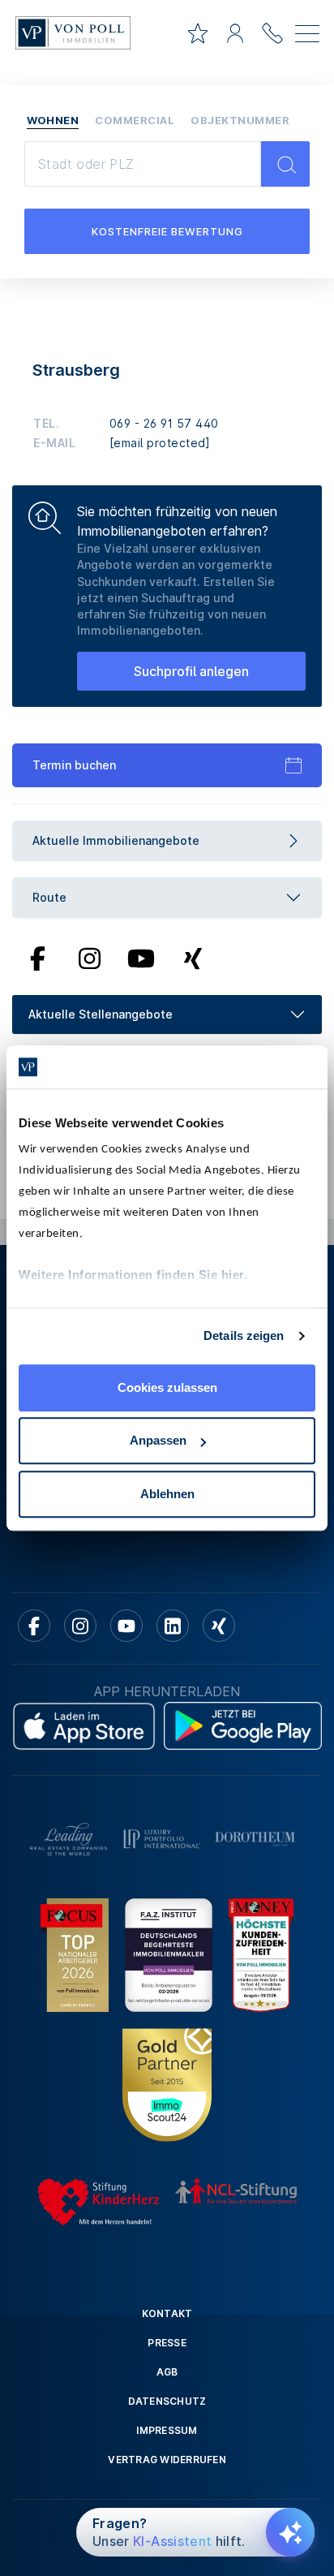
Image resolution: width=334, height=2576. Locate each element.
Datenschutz (167, 2401)
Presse (167, 2343)
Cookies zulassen (167, 1387)
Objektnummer (240, 120)
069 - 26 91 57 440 (164, 423)
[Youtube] (141, 958)
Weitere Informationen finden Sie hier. (133, 1275)
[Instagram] (89, 958)
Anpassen (158, 1440)
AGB (167, 2372)
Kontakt (167, 2313)
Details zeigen (244, 1335)
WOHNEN (53, 120)
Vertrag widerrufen (167, 2460)
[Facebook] (38, 958)
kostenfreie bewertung (167, 231)
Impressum (167, 2430)
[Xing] (193, 958)
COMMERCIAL (135, 120)
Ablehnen (167, 1494)
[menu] (307, 37)
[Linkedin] (173, 1626)
